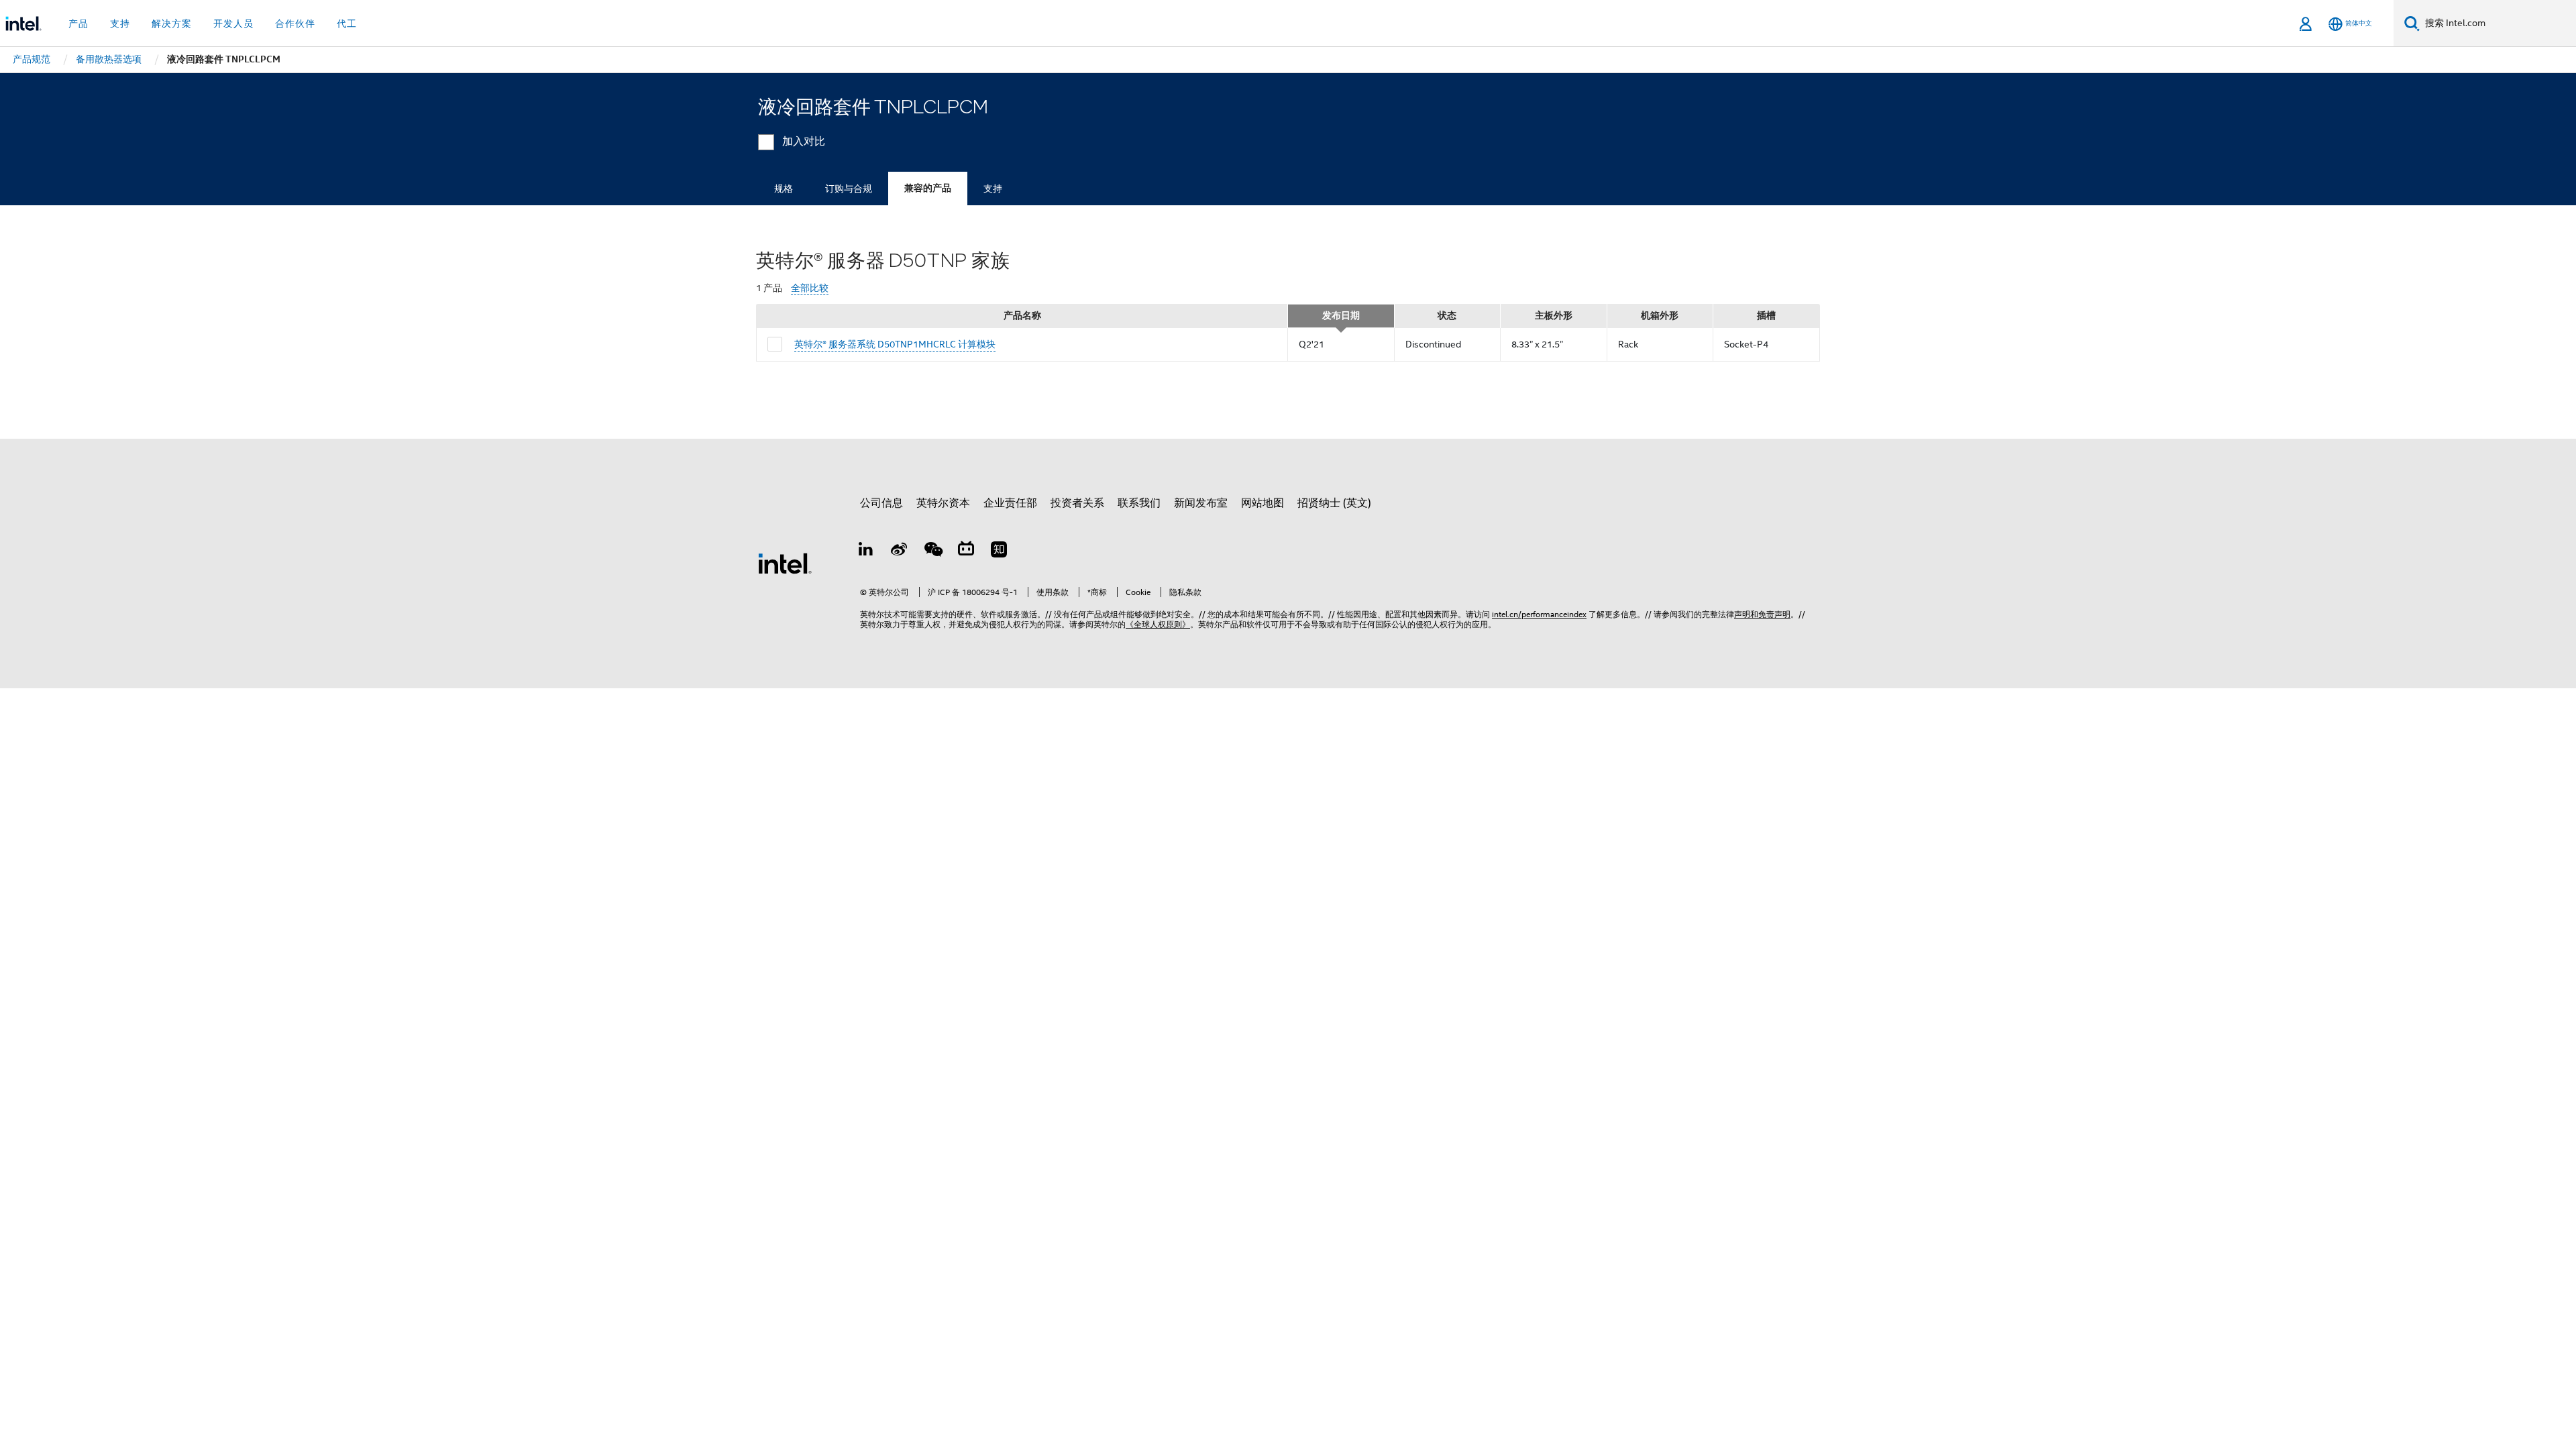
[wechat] (932, 551)
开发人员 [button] (233, 23)
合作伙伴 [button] (295, 23)
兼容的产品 (928, 188)
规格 (784, 189)
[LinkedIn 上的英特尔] (866, 551)
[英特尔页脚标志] (785, 563)
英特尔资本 (943, 503)
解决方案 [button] (172, 23)
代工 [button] (347, 23)
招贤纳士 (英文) (1334, 503)
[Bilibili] (966, 551)
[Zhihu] (999, 551)
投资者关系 (1077, 503)
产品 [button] (78, 23)
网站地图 (1263, 503)
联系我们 (1139, 503)
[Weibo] (900, 551)
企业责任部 (1010, 503)
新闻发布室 (1201, 503)
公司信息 (881, 503)
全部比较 (810, 288)
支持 (993, 189)
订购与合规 (849, 189)
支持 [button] (120, 23)
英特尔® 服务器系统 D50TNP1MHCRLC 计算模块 (895, 344)
